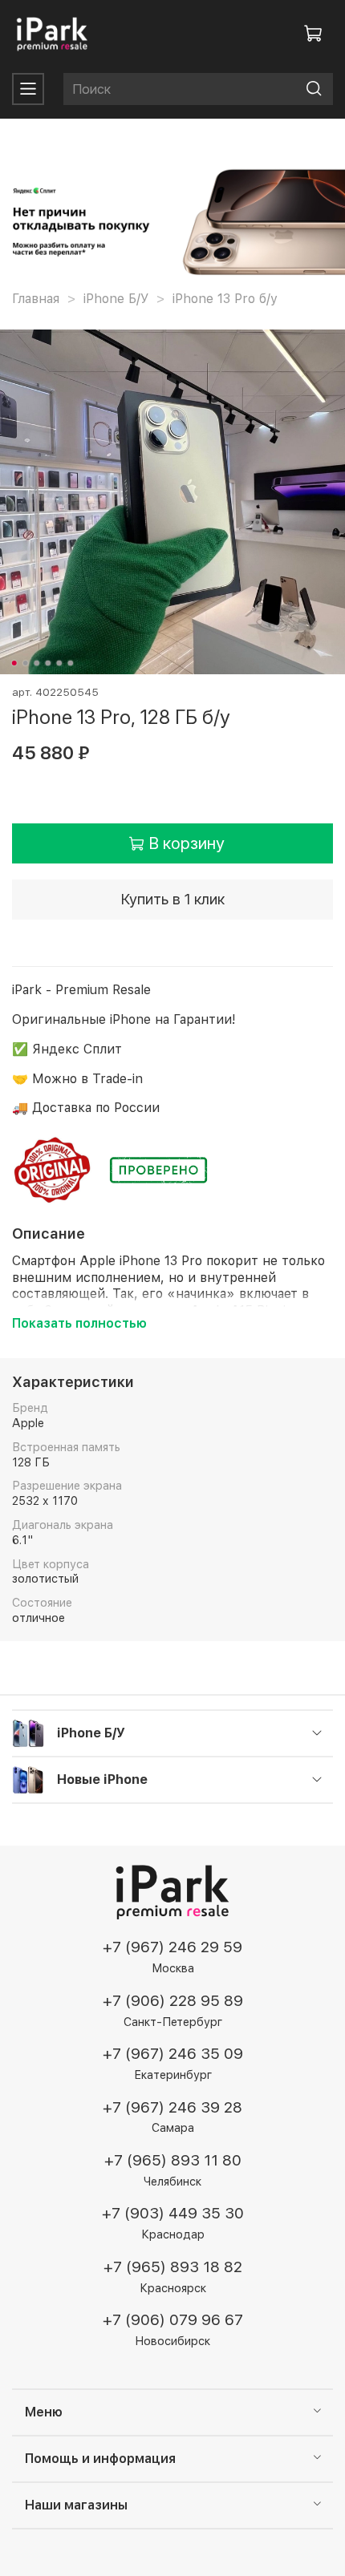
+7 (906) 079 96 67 (173, 2320)
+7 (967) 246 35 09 (173, 2054)
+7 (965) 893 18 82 (173, 2267)
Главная (36, 299)
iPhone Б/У (116, 299)
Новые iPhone (102, 1779)
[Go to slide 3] (37, 663)
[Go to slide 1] (14, 663)
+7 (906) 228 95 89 (173, 2001)
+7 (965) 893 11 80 (173, 2160)
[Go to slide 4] (48, 663)
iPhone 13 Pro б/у (225, 299)
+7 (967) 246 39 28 (172, 2107)
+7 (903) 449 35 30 (173, 2213)
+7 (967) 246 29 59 (172, 1947)
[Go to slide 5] (59, 663)
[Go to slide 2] (26, 663)
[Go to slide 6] (71, 663)
